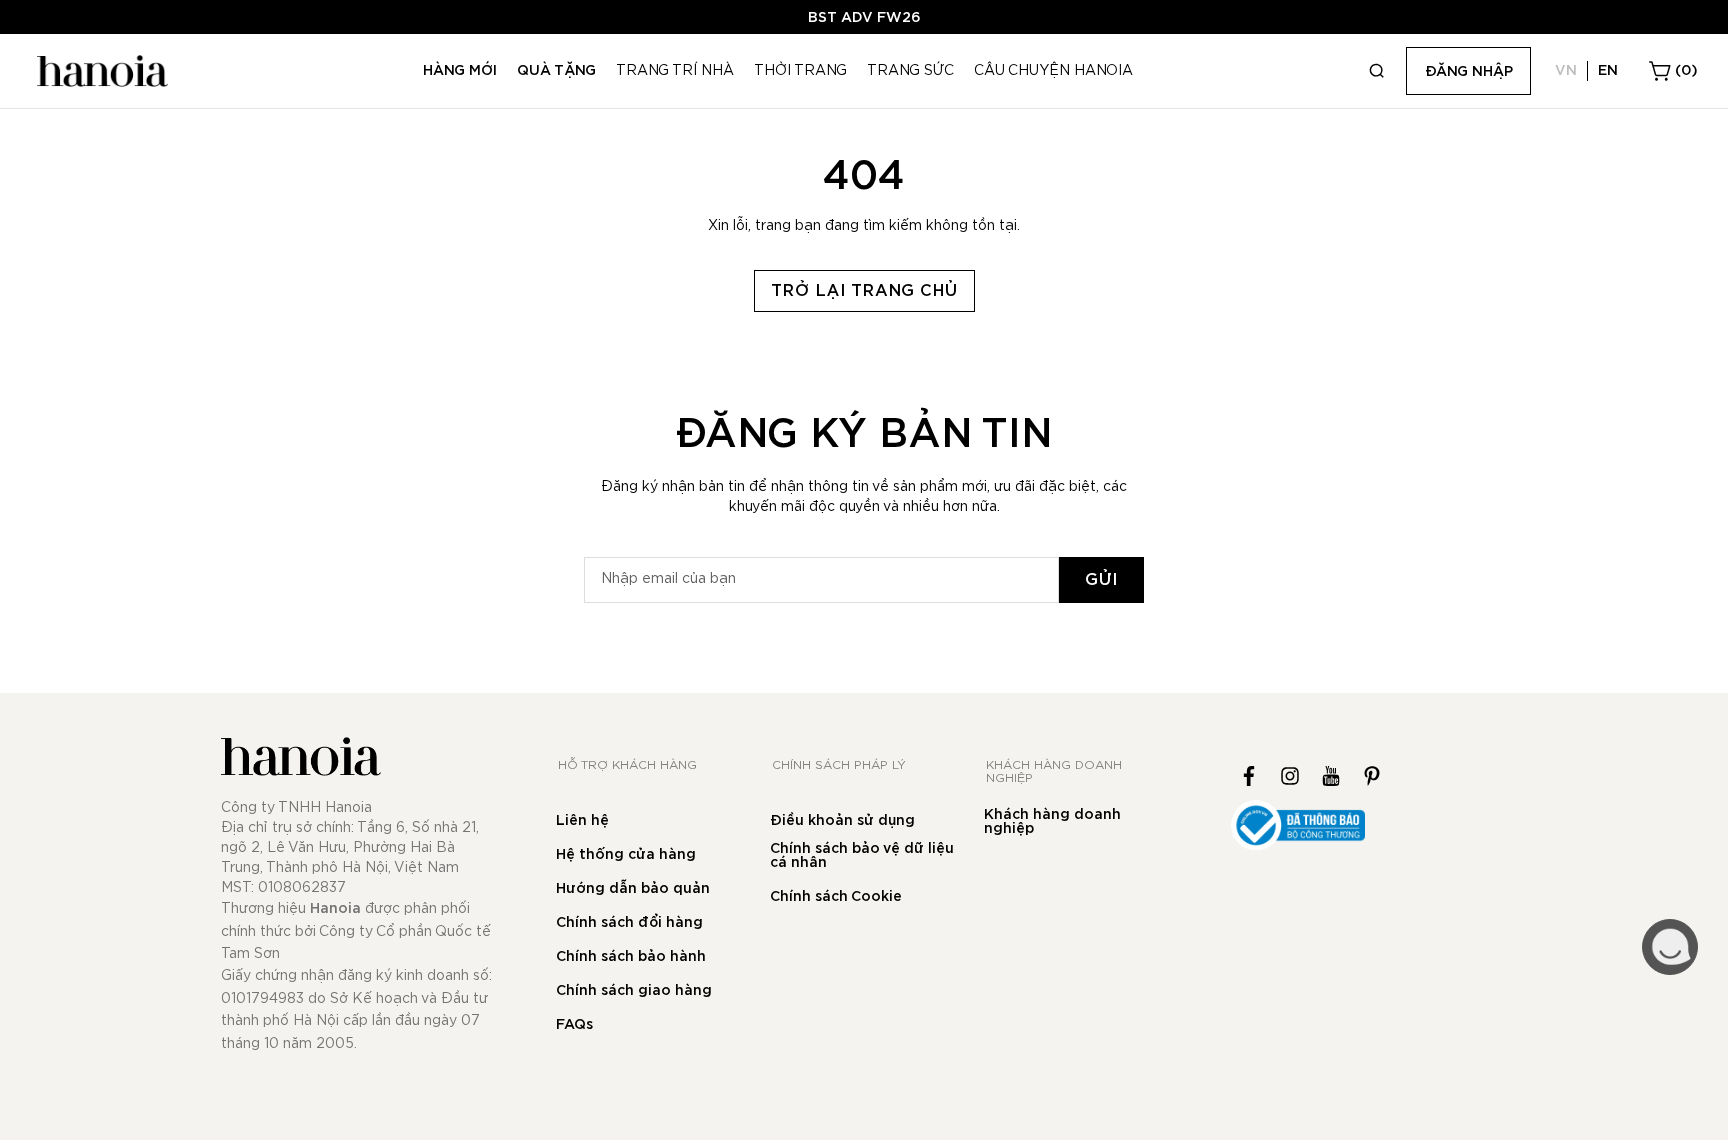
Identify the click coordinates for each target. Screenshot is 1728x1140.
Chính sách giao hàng (634, 991)
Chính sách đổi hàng (629, 923)
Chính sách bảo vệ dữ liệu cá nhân (862, 856)
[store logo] (100, 71)
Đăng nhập (1469, 72)
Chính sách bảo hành (631, 957)
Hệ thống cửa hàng (626, 855)
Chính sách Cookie (836, 897)
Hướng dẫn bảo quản (633, 889)
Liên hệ (582, 821)
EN (1608, 71)
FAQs (574, 1025)
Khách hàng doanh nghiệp (1052, 822)
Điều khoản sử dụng (842, 821)
